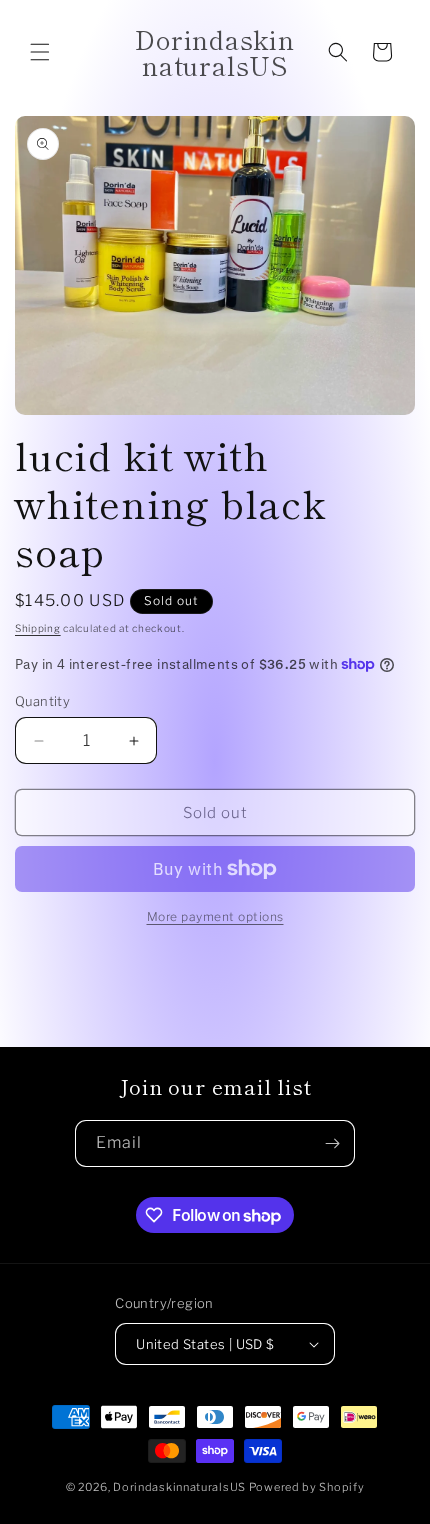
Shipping (38, 628)
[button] (40, 52)
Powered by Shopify (307, 1487)
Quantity (42, 701)
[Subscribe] (332, 1143)
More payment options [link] (215, 916)
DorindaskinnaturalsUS (180, 1487)
